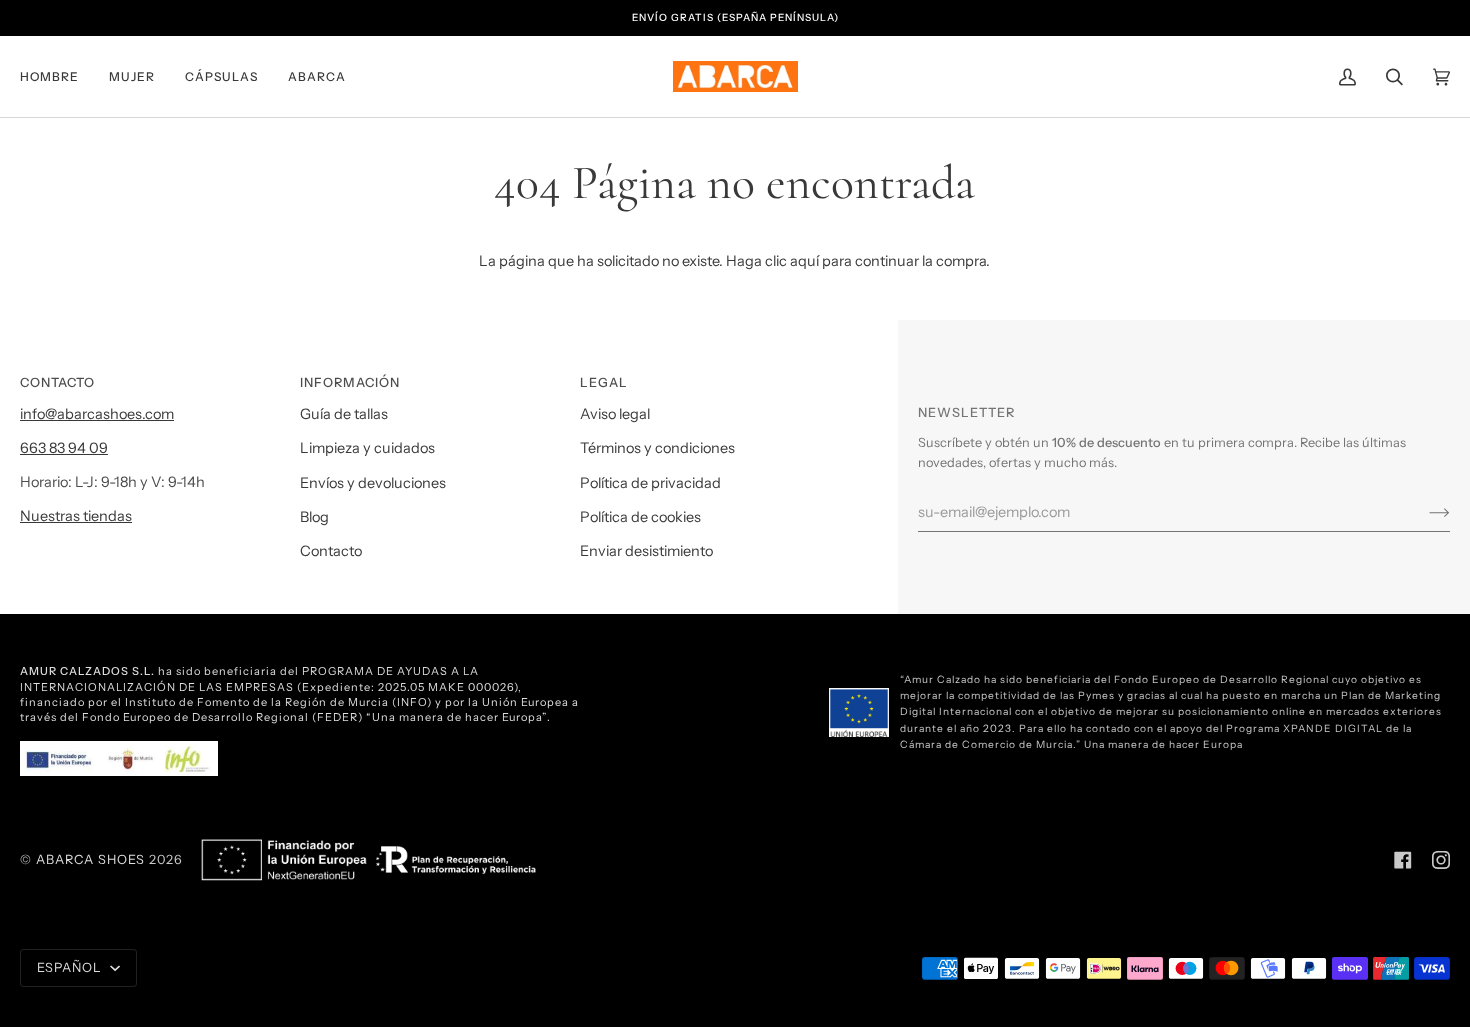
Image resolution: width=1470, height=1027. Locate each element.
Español (71, 967)
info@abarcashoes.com (97, 414)
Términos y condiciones (657, 448)
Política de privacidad (650, 483)
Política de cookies (640, 517)
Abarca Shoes (90, 859)
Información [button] (350, 382)
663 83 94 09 (64, 448)
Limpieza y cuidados (367, 448)
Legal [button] (604, 382)
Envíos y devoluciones (373, 483)
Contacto (331, 551)
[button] (57, 76)
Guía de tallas (344, 414)
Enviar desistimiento (646, 551)
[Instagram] (1441, 860)
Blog (314, 517)
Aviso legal (615, 414)
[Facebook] (1403, 860)
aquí (804, 261)
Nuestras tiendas (76, 516)
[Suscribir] (1423, 512)
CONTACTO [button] (57, 382)
